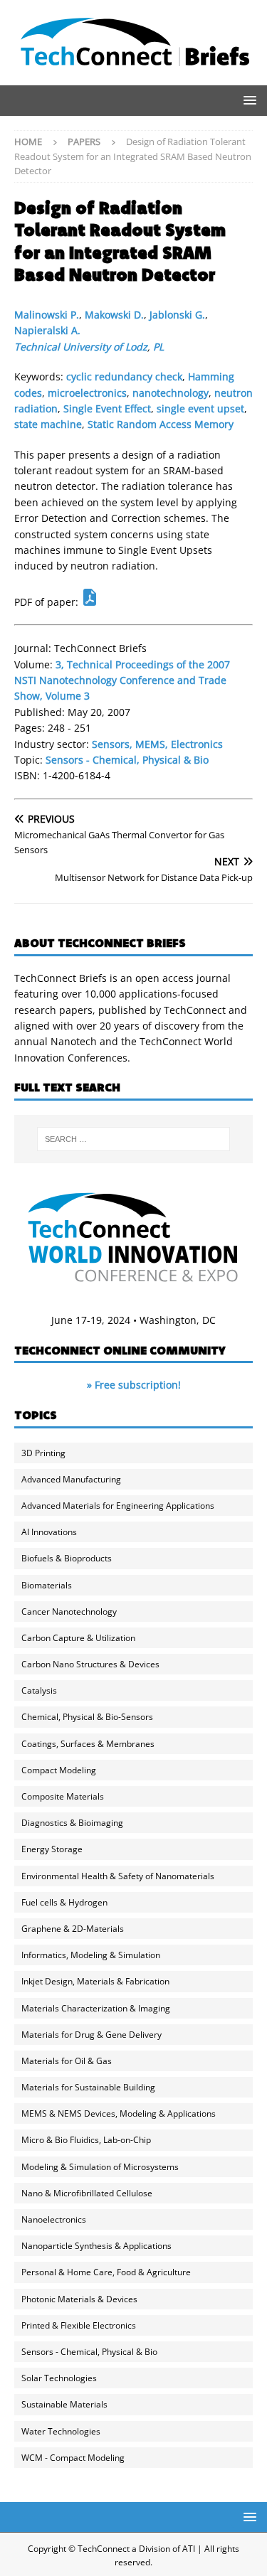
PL (158, 347)
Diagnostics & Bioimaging (72, 1823)
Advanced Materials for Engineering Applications (118, 1506)
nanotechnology (171, 393)
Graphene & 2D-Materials (73, 1929)
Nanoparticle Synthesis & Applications (96, 2246)
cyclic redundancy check (124, 376)
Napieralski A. (47, 330)
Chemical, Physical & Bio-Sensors (87, 1717)
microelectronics (87, 393)
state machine (48, 424)
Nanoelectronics (54, 2219)
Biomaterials (47, 1585)
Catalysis (39, 1690)
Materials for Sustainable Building (88, 2087)
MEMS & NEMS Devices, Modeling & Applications (119, 2113)
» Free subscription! (134, 1385)
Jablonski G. (177, 315)
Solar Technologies (59, 2378)
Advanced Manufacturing (71, 1479)
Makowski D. (114, 315)
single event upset (200, 408)
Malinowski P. (47, 315)
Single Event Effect (107, 408)
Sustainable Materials (64, 2404)
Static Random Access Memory (161, 424)
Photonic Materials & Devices (79, 2299)
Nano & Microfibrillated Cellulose (87, 2193)
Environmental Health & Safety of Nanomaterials (118, 1876)
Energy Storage (52, 1849)
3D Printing (43, 1453)
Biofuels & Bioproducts (67, 1558)
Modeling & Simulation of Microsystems (100, 2167)
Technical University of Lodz (81, 347)
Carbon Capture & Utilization (78, 1638)
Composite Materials (63, 1796)
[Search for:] (134, 1139)
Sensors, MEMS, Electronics (157, 744)
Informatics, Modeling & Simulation (91, 1955)
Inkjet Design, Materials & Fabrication (95, 1981)
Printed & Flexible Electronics (79, 2325)
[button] (247, 100)
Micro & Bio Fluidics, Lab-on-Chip (86, 2140)
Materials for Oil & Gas (67, 2061)
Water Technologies (61, 2431)
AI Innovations (49, 1532)
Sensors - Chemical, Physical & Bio (127, 760)
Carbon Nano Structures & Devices (90, 1664)
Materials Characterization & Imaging (96, 2008)
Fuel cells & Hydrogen (64, 1902)
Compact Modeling (59, 1770)
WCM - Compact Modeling (73, 2458)
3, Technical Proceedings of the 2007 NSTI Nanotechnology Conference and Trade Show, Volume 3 (122, 680)
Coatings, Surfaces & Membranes (88, 1744)
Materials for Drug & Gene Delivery (91, 2035)
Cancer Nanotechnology (69, 1612)
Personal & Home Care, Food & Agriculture (106, 2272)
